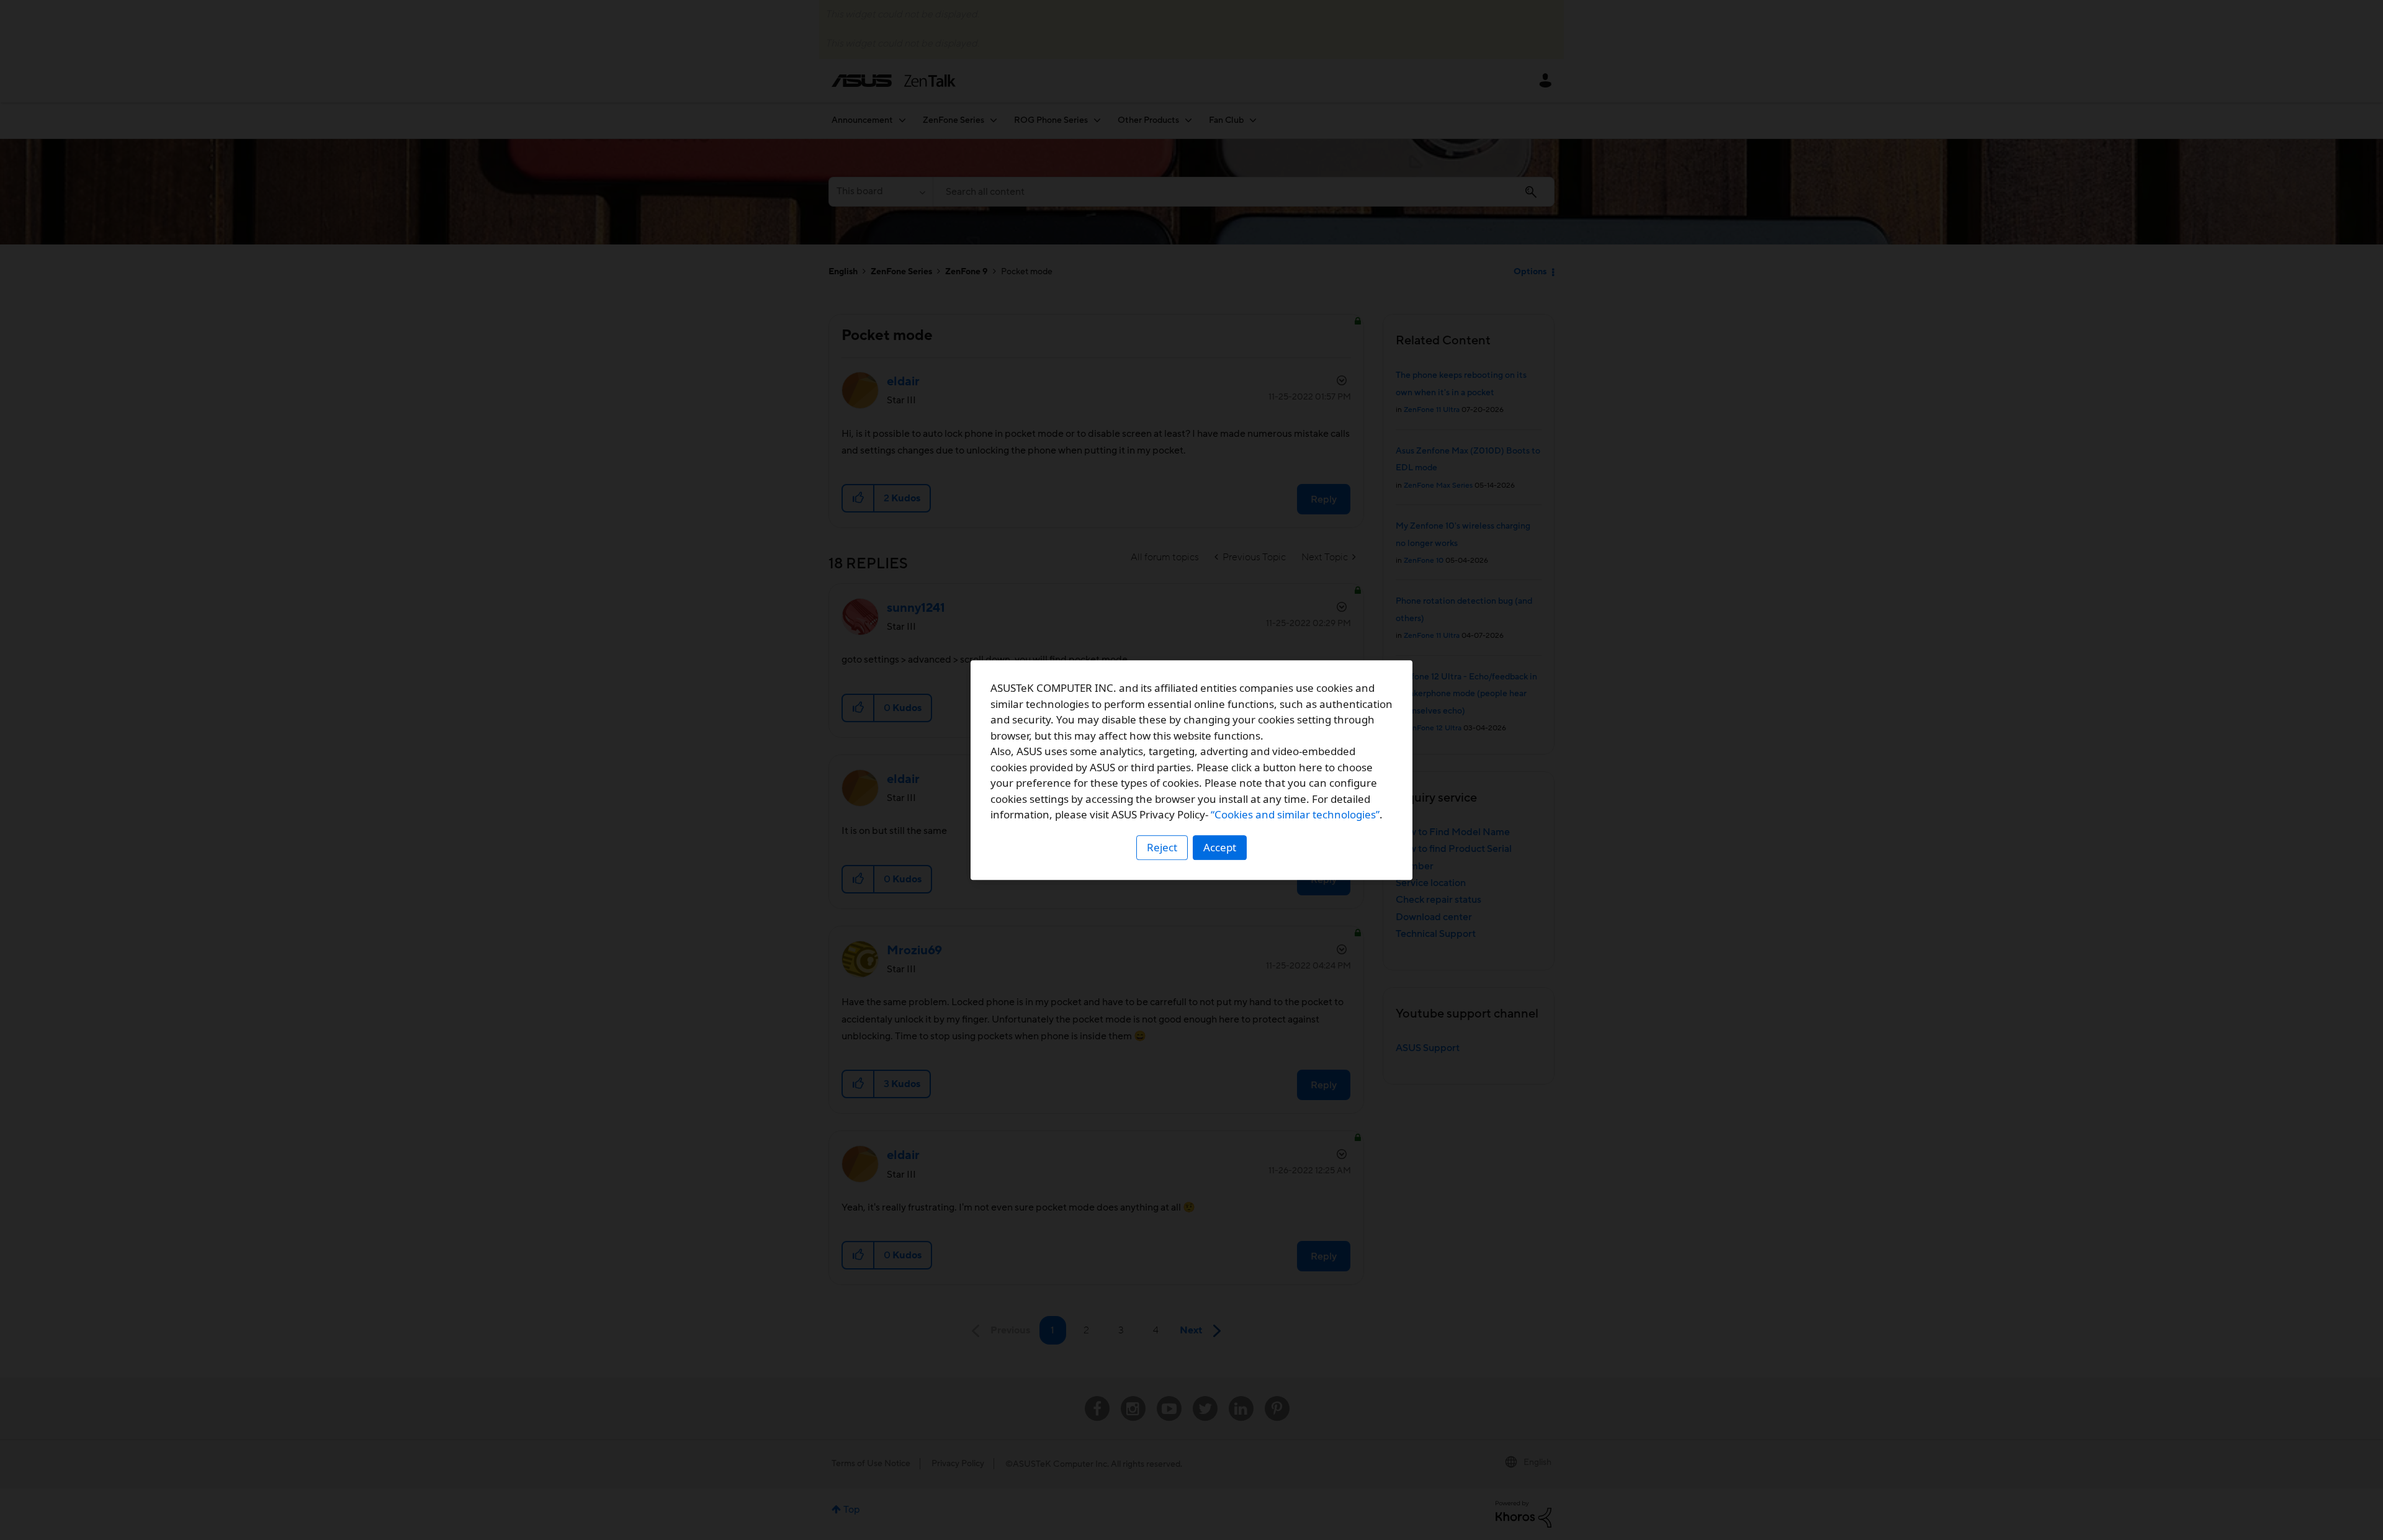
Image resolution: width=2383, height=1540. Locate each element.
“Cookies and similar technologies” (1295, 814)
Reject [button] (1162, 847)
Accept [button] (1220, 847)
